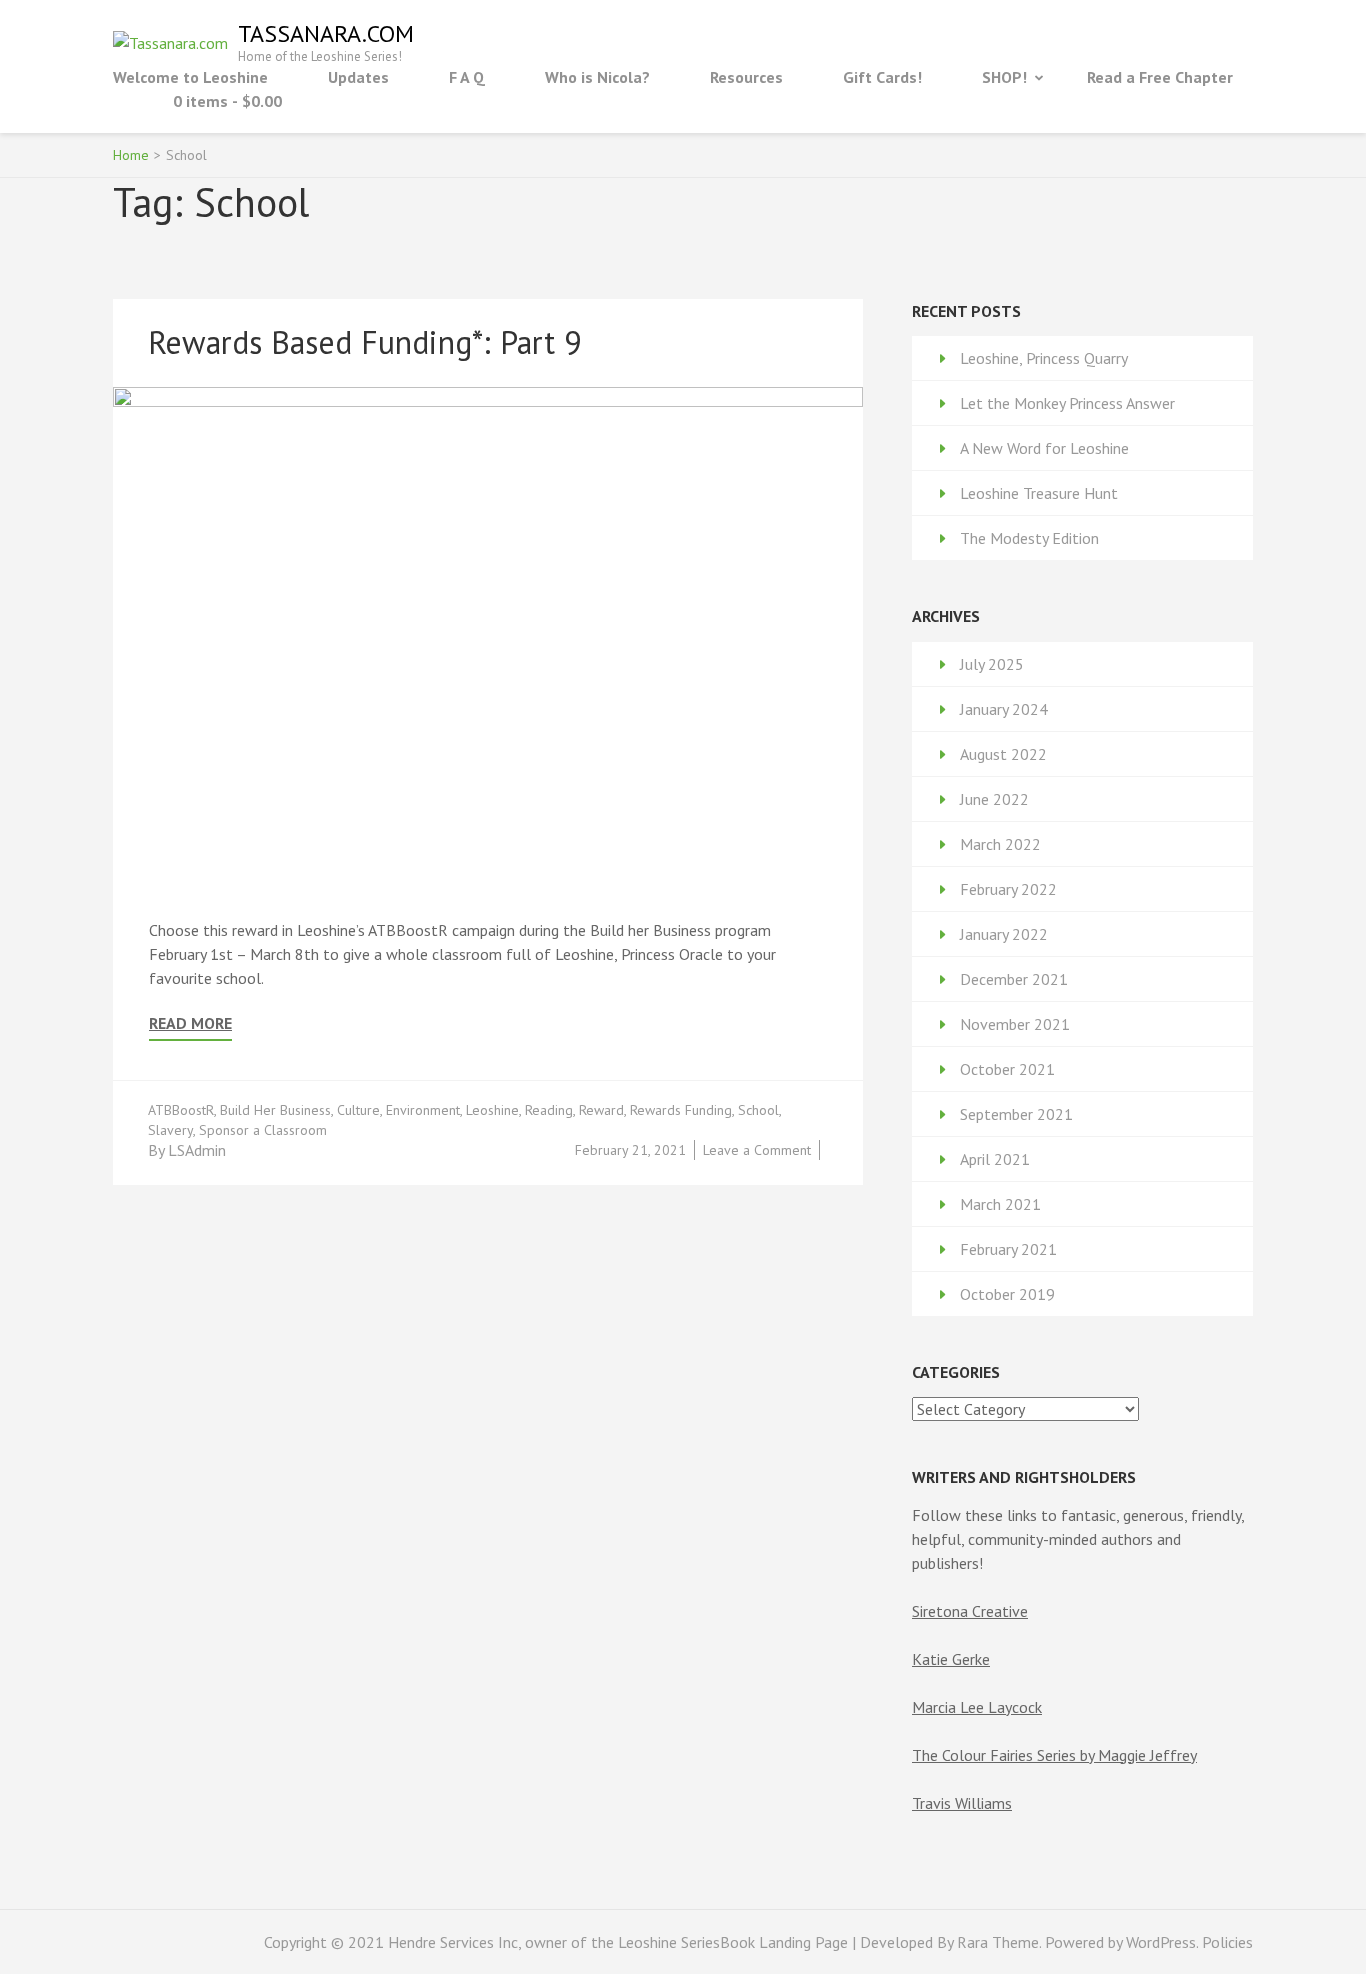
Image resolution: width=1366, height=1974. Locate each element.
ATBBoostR (181, 1110)
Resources (746, 77)
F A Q (467, 77)
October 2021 (1007, 1069)
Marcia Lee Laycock (977, 1707)
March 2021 (1000, 1204)
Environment (423, 1110)
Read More (190, 1023)
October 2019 (1007, 1294)
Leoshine (492, 1110)
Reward (601, 1110)
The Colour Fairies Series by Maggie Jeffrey (1054, 1755)
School (758, 1110)
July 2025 (992, 664)
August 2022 (1003, 754)
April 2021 (995, 1159)
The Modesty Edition (1029, 538)
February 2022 (1008, 889)
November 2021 (1015, 1024)
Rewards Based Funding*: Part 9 (364, 342)
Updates (358, 77)
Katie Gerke (951, 1659)
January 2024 (1004, 709)
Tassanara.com (326, 33)
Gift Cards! (882, 77)
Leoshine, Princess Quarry (1044, 358)
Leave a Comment (757, 1150)
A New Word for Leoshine (1044, 448)
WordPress (1161, 1942)
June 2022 (994, 799)
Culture (358, 1110)
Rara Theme (998, 1942)
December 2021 (1014, 979)
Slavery (170, 1130)
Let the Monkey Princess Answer (1067, 403)
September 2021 (1016, 1114)
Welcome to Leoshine (190, 77)
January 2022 (1004, 934)
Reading (549, 1110)
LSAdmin (197, 1150)
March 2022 (1000, 844)
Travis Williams (962, 1803)
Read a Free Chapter (1160, 77)
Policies (1227, 1942)
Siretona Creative (970, 1611)
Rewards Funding (681, 1110)
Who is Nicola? (597, 77)
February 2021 (1008, 1249)
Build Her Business (275, 1110)
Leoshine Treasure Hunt (1039, 493)
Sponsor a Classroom (263, 1130)
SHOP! (1004, 77)
